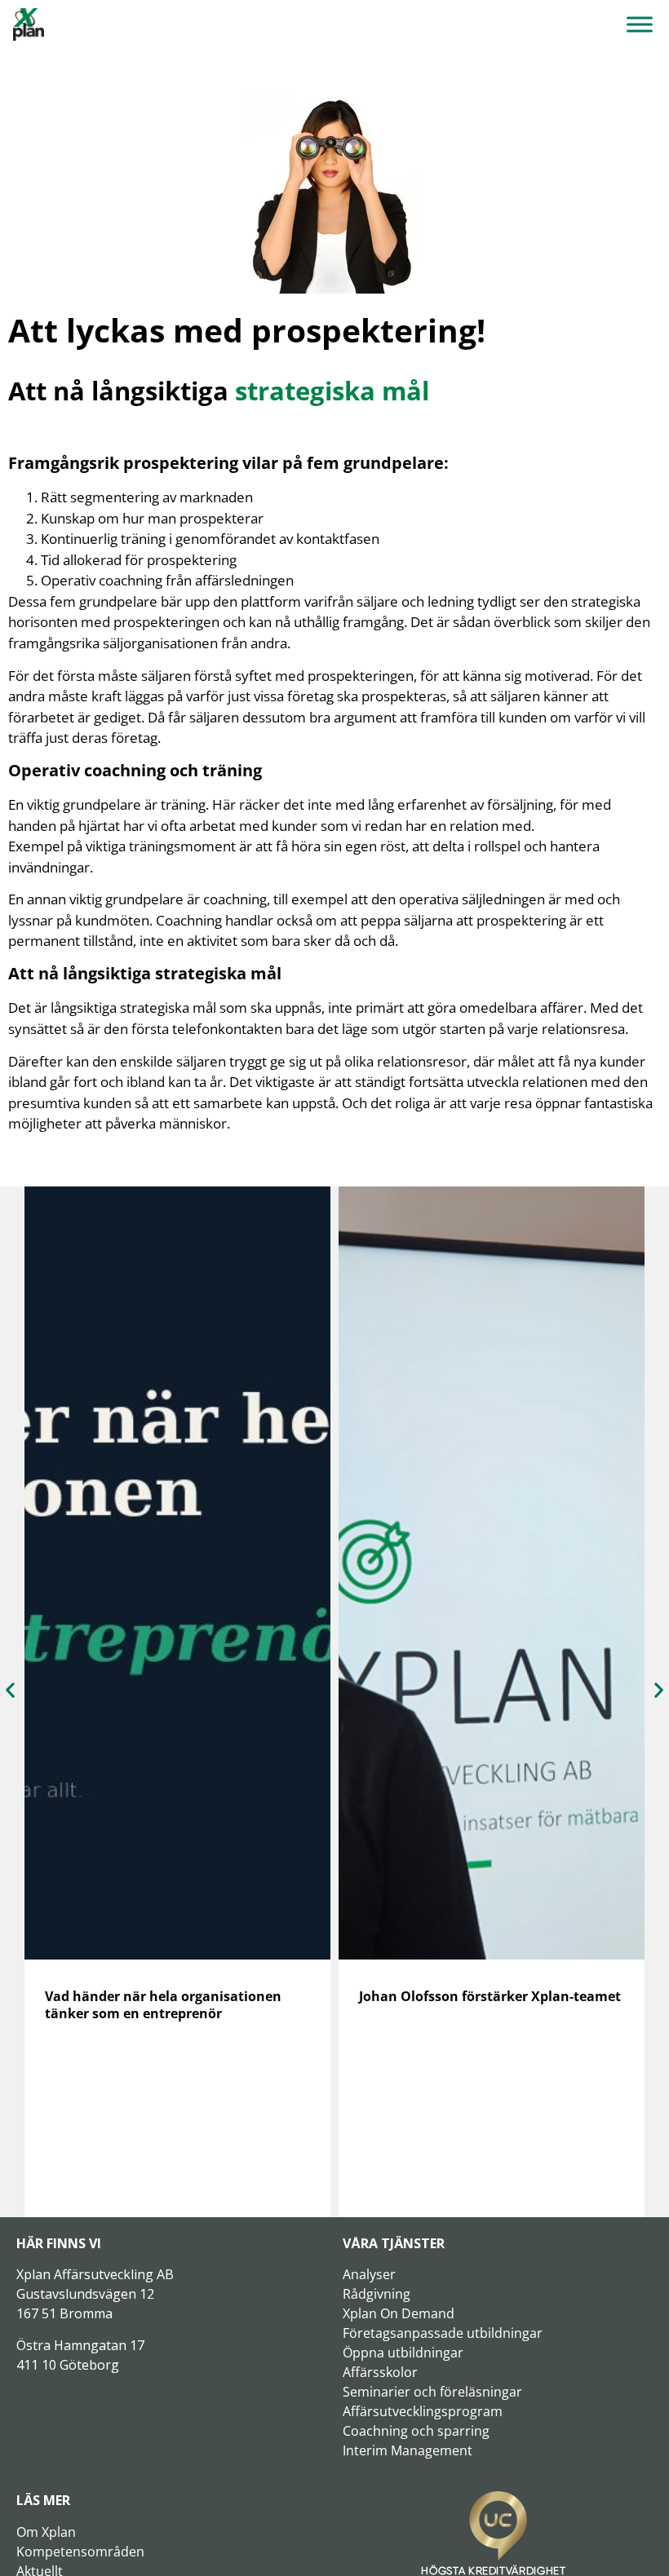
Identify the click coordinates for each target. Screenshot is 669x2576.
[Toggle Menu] (640, 24)
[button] (10, 1689)
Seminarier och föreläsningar (432, 2392)
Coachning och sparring (416, 2431)
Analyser (369, 2274)
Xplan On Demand (399, 2313)
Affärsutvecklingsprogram (423, 2411)
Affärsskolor (380, 2372)
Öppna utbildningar (403, 2353)
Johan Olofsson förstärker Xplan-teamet (490, 1996)
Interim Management (408, 2450)
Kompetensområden (80, 2552)
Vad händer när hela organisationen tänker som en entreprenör (163, 2005)
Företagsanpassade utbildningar (443, 2333)
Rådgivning (377, 2294)
